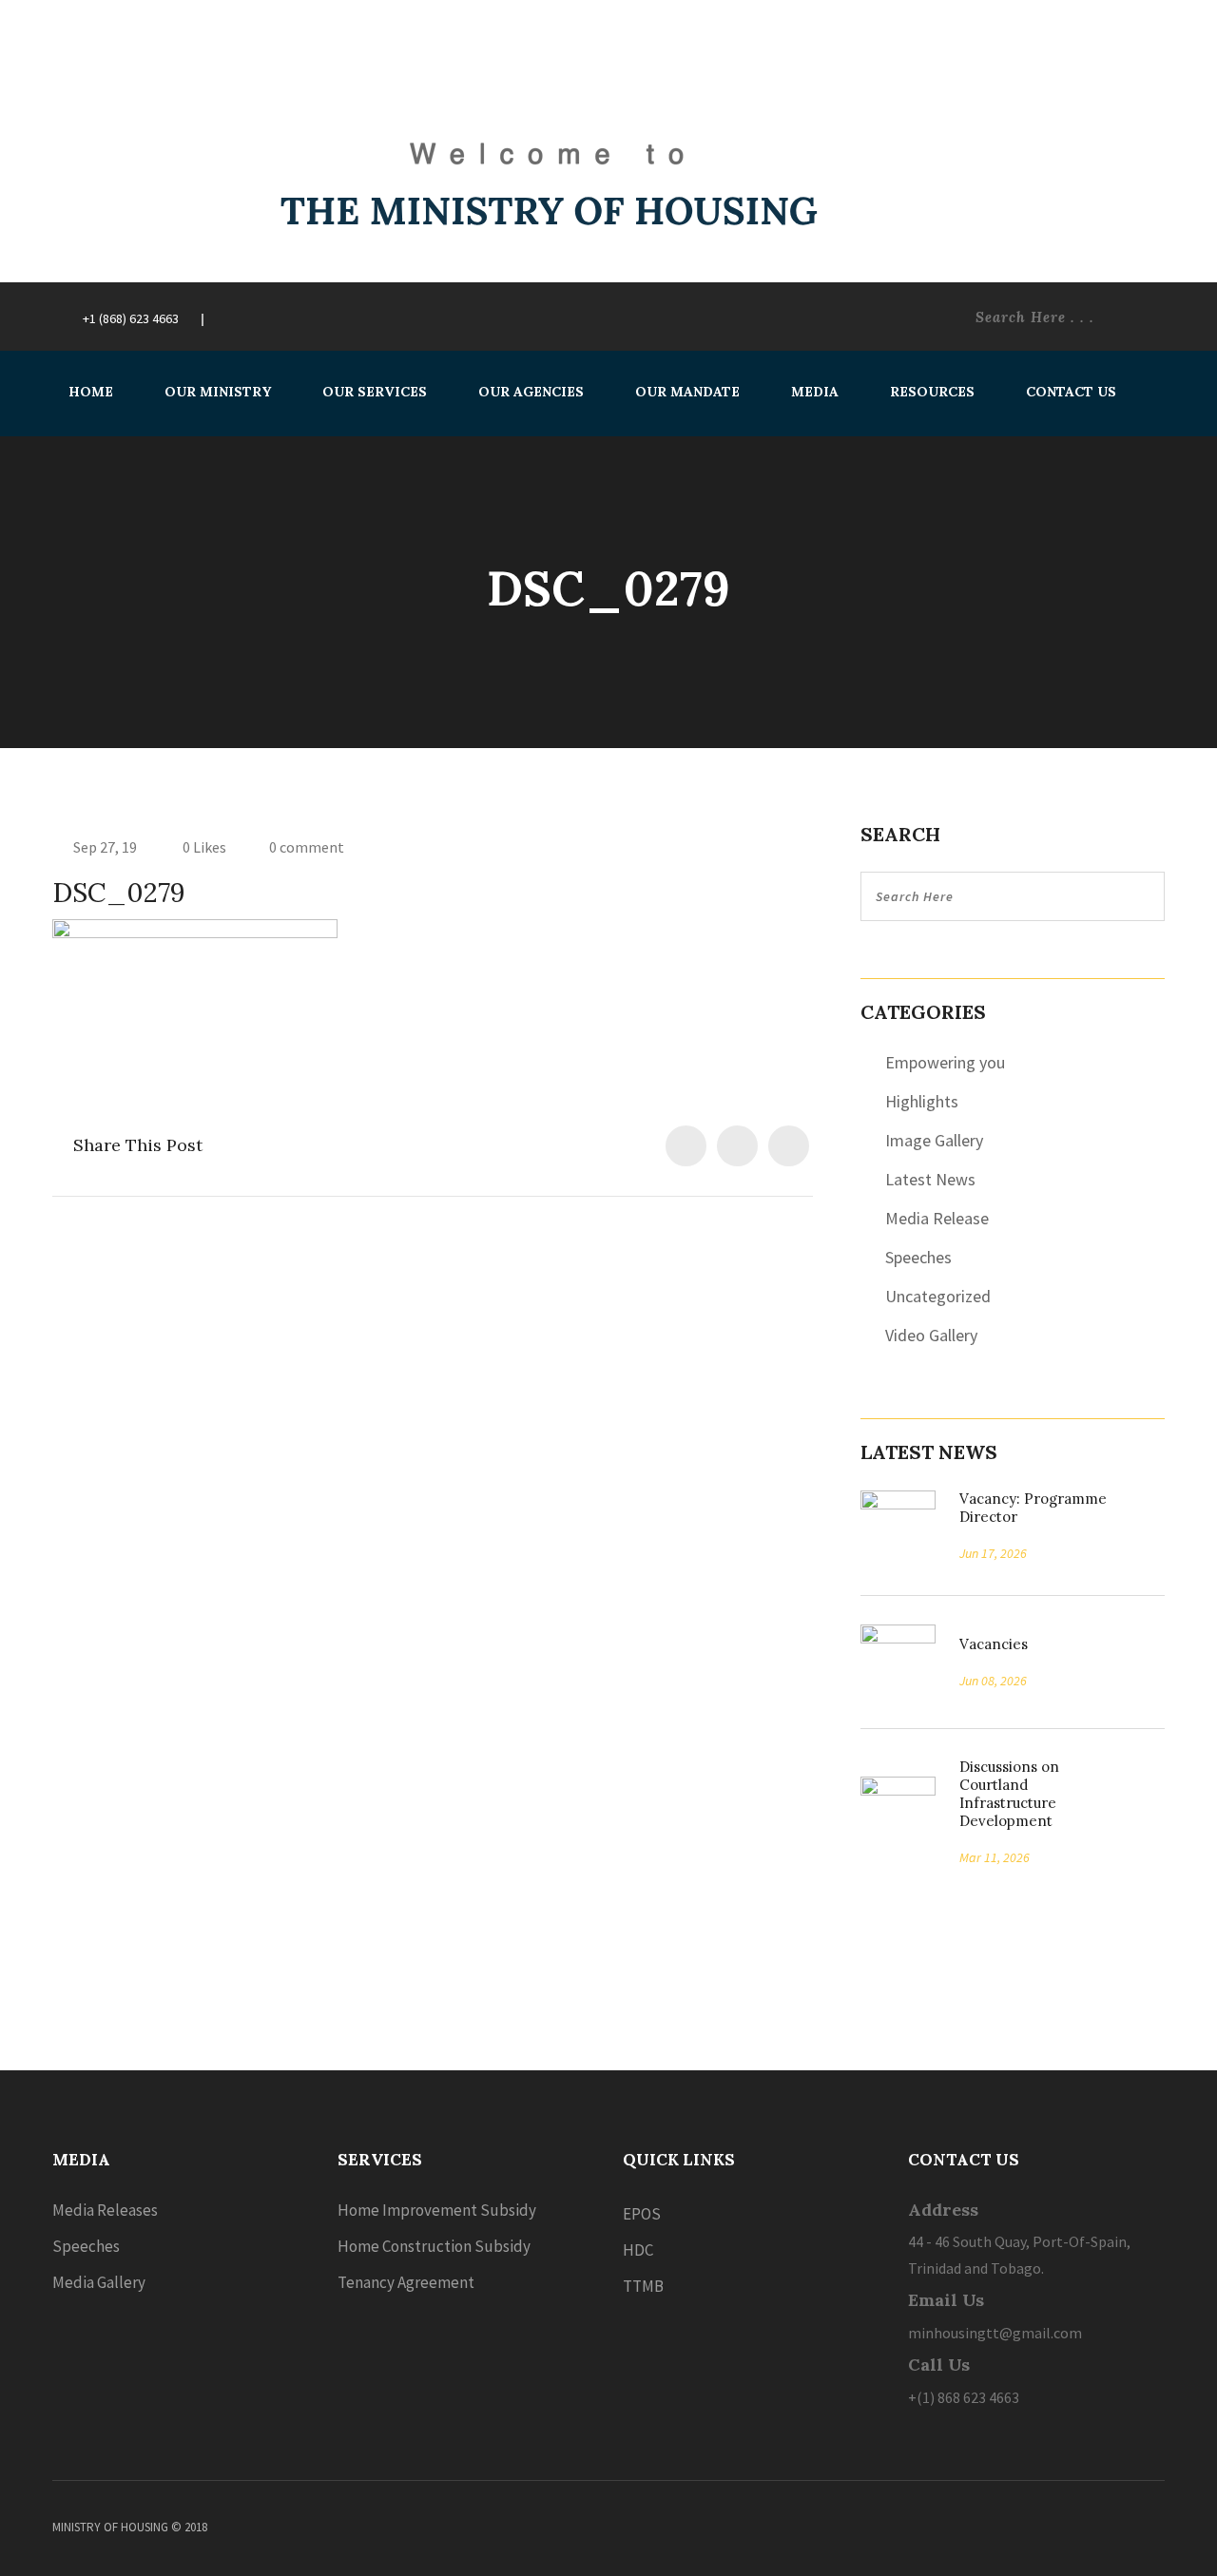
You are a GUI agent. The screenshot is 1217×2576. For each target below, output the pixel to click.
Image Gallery (934, 1140)
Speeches (918, 1257)
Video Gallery (931, 1335)
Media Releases (105, 2210)
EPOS (642, 2214)
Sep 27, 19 (105, 847)
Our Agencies (531, 392)
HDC (638, 2250)
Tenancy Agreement (406, 2282)
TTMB (643, 2286)
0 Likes (203, 847)
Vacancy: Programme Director (1033, 1508)
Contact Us (1071, 392)
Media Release (937, 1218)
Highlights (922, 1101)
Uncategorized (938, 1296)
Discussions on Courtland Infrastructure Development (1009, 1794)
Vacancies (987, 1644)
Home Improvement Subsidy (437, 2210)
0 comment (307, 847)
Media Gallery (99, 2282)
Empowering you (945, 1062)
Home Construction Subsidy (434, 2246)
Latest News (930, 1179)
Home (91, 392)
